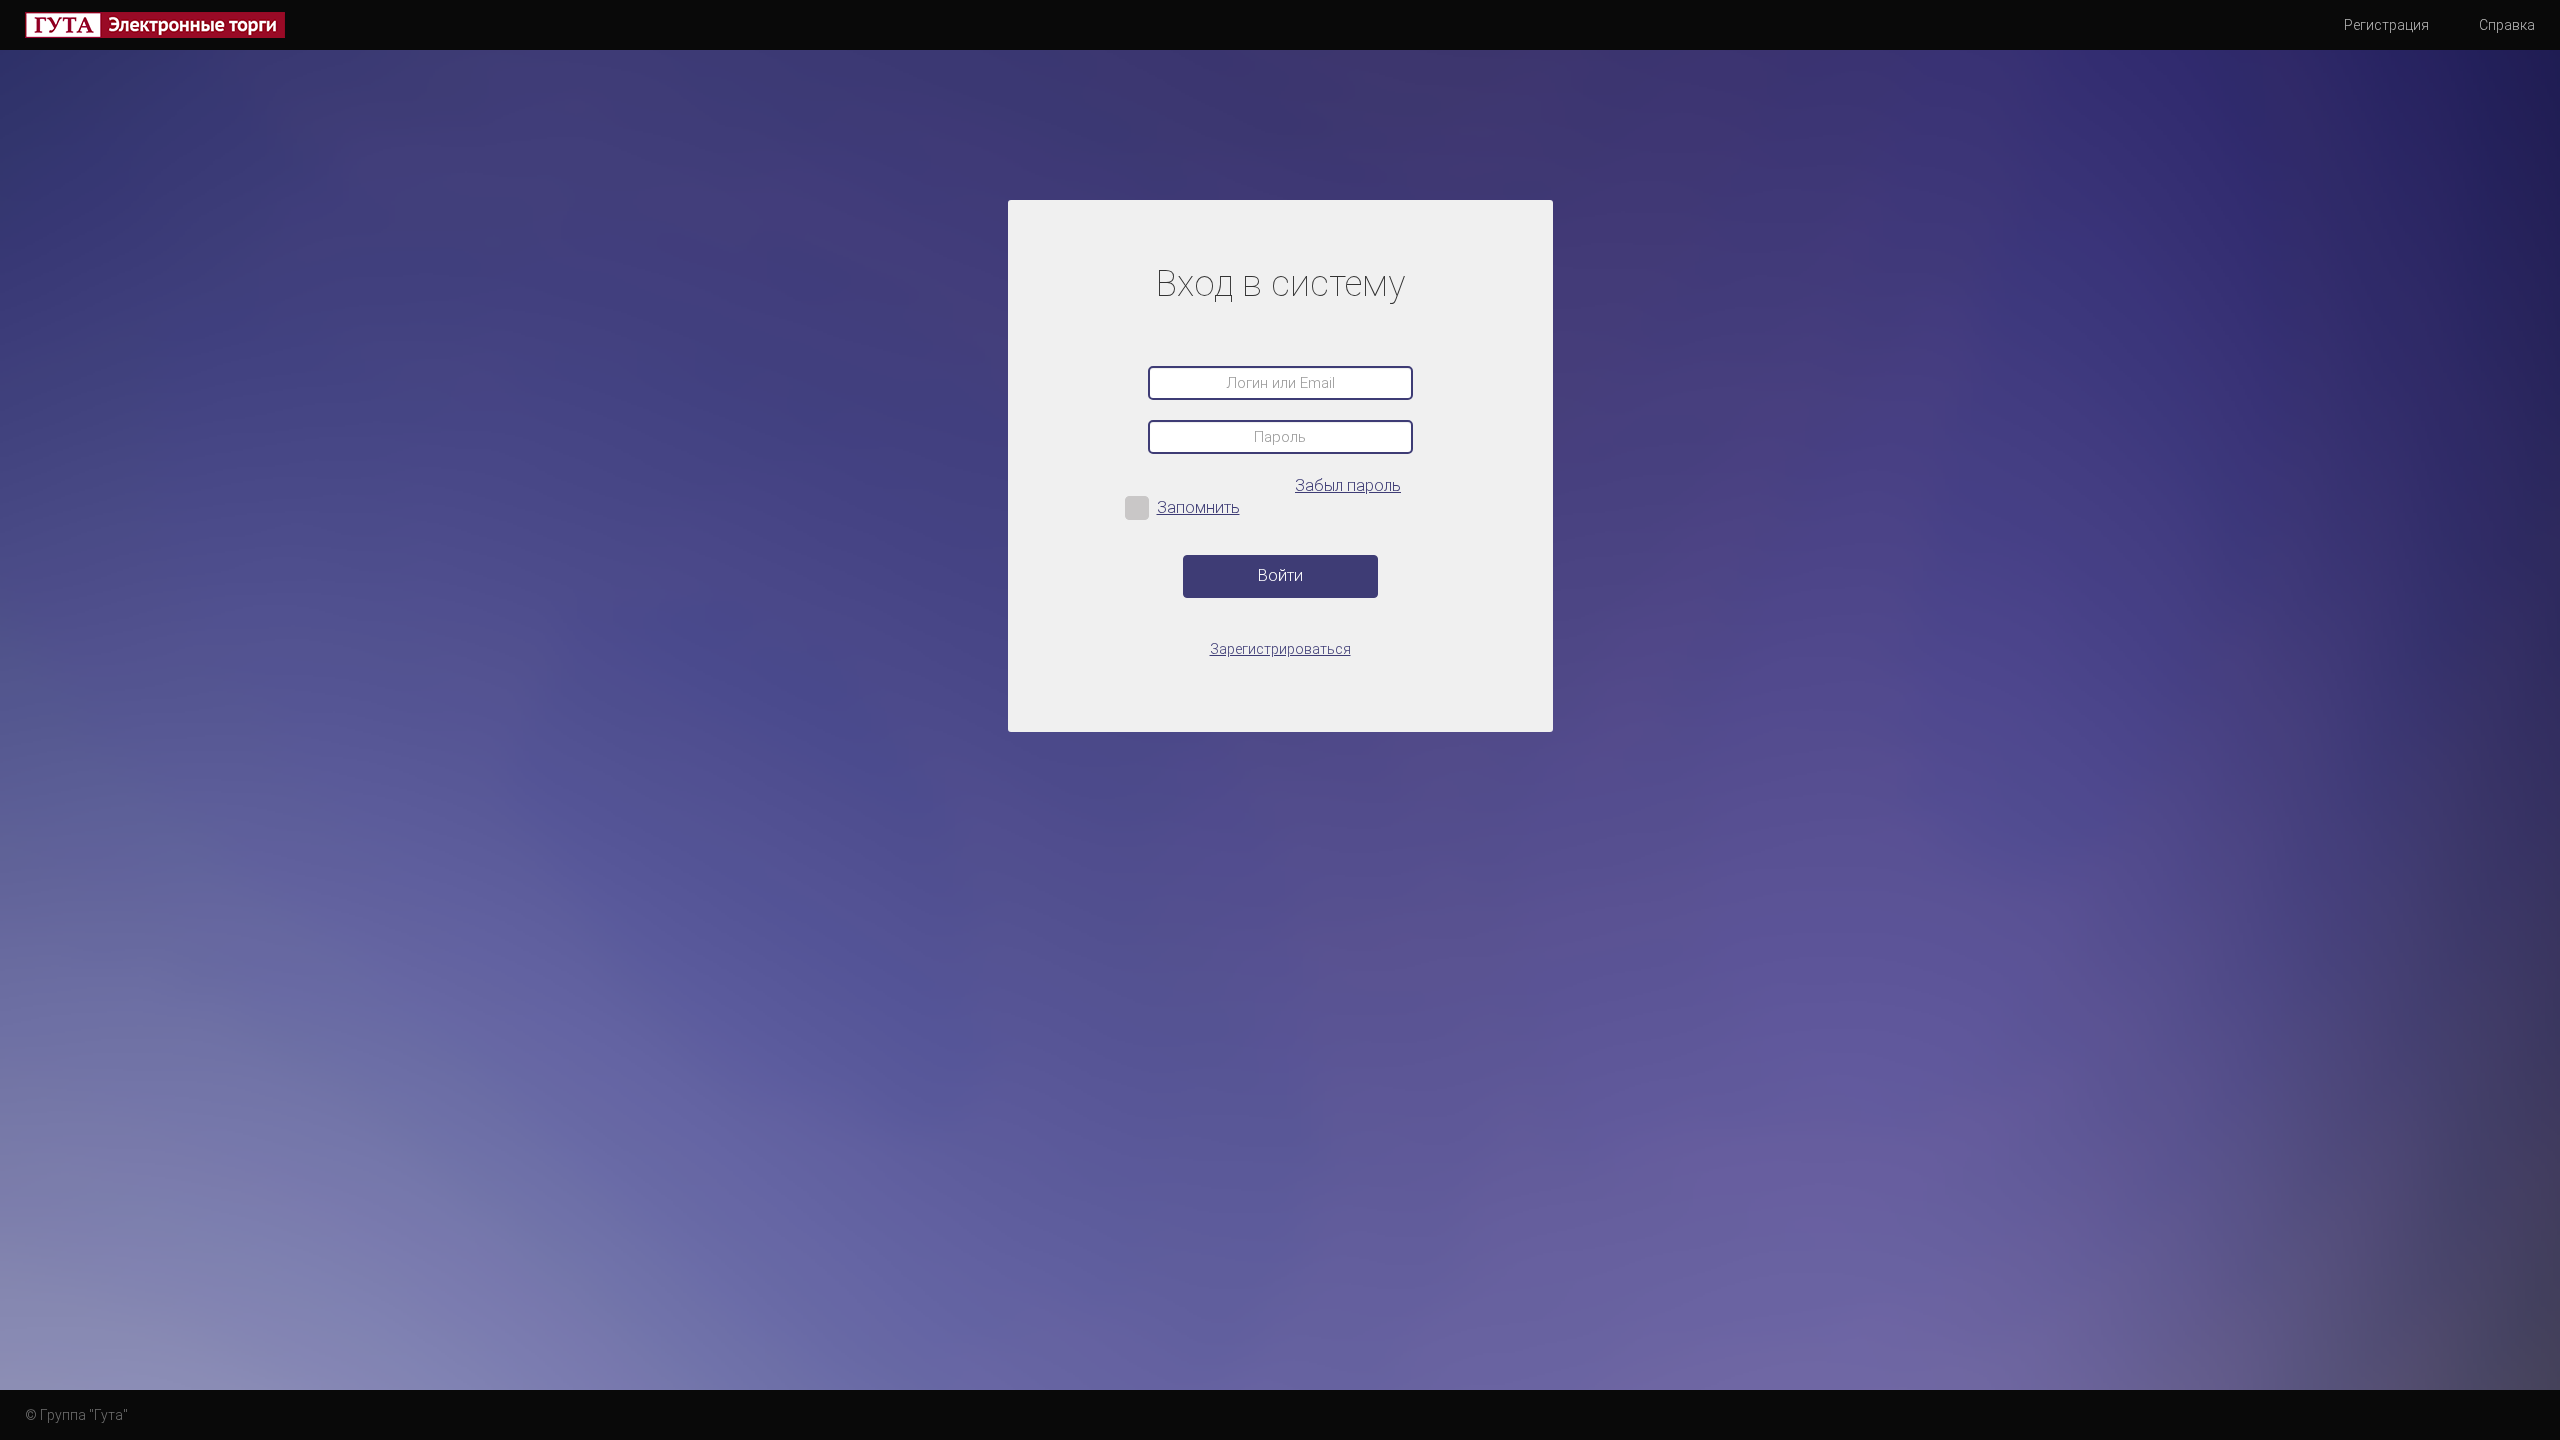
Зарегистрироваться (1280, 649)
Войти (1280, 575)
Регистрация (2386, 25)
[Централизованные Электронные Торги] (155, 25)
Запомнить (1198, 507)
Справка (2507, 25)
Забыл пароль (1348, 485)
